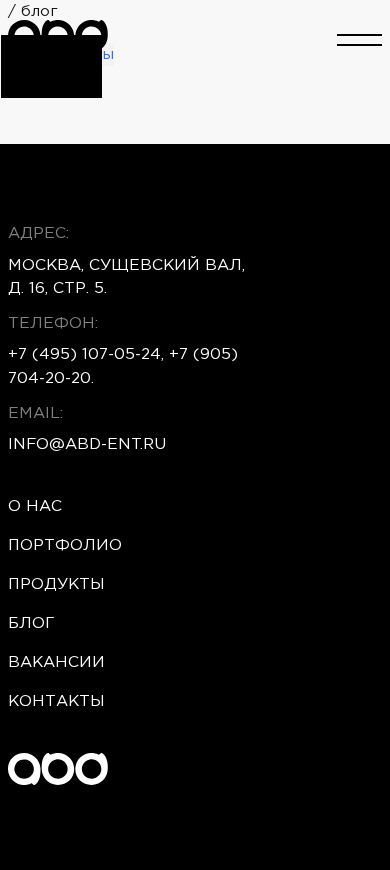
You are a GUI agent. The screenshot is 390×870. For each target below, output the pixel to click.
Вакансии (56, 662)
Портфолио (65, 545)
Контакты (56, 701)
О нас (35, 506)
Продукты (56, 584)
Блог (31, 623)
